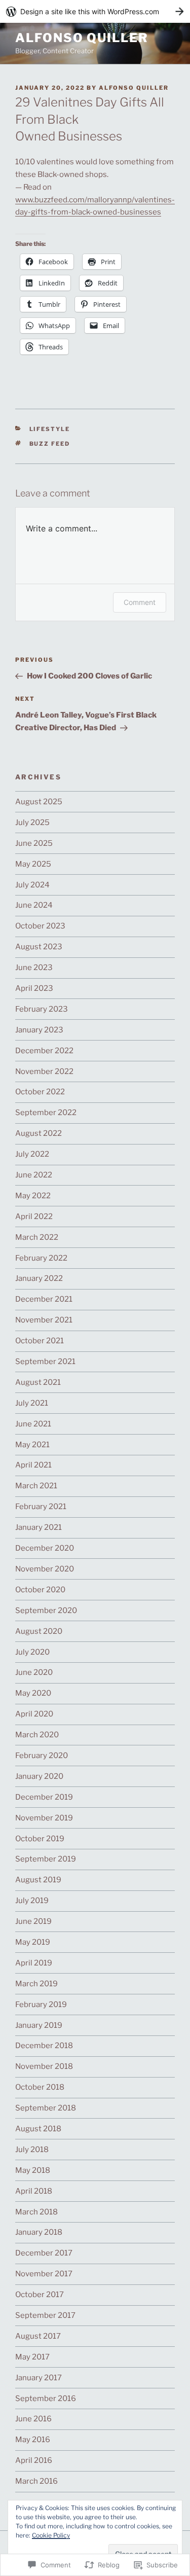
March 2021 (36, 1486)
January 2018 (39, 2232)
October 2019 (40, 1839)
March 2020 (37, 1735)
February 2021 (41, 1507)
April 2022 (34, 1217)
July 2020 (32, 1652)
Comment (140, 602)
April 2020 (34, 1714)
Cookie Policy (51, 2535)
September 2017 (45, 2315)
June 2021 (33, 1424)
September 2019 (46, 1859)
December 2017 (44, 2253)
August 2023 (39, 947)
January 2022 (39, 1278)
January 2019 (39, 2025)
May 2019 (33, 1942)
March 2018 (36, 2212)
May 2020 (33, 1693)
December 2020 (45, 1548)
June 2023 (34, 968)
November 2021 (44, 1320)
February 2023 (42, 1009)
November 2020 (45, 1569)
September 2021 (45, 1362)
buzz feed (50, 444)
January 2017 (39, 2378)
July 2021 (32, 1403)
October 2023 (40, 926)
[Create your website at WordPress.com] (95, 11)
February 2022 (41, 1258)
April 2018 (34, 2191)
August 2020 (39, 1631)
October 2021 (40, 1341)
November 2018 (44, 2066)
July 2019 (32, 1901)
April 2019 (34, 1963)
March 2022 (37, 1237)
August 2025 (39, 802)
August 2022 (39, 1133)
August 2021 (38, 1382)
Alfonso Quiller (82, 38)
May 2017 (32, 2357)
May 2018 (33, 2170)
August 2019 (38, 1880)
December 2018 (44, 2046)
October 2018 (40, 2087)
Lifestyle (50, 429)
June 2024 (34, 905)
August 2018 (38, 2129)
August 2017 (38, 2336)
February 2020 (42, 1756)
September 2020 (46, 1611)
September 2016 (46, 2399)
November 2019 (44, 1818)
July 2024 (32, 885)
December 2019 (44, 1797)
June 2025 (34, 843)
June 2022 (34, 1175)
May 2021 (32, 1445)
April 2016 (34, 2460)
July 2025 (32, 822)
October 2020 (40, 1590)
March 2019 (36, 1984)
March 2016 (36, 2481)
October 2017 (40, 2295)
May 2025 (33, 864)
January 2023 (39, 1030)
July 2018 (32, 2150)
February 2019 (41, 2005)
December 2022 (44, 1051)
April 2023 (34, 988)
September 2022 (46, 1113)
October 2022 (40, 1092)
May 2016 (33, 2440)
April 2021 (33, 1465)
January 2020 (39, 1776)
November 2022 (44, 1071)
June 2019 (33, 1921)
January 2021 (39, 1527)
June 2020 (34, 1672)
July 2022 (32, 1154)
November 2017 (44, 2274)
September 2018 (46, 2108)
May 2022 (33, 1196)
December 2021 (44, 1299)
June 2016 (33, 2419)
